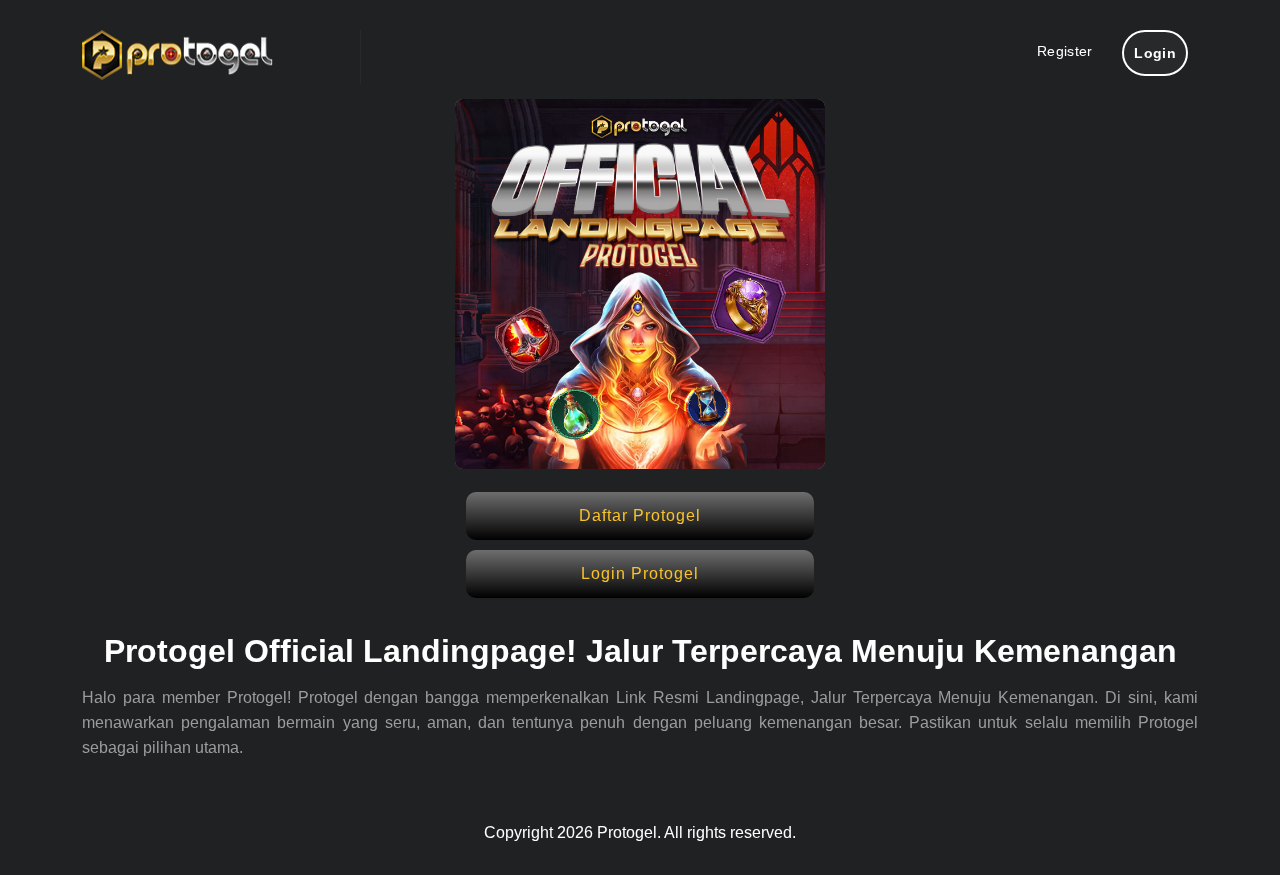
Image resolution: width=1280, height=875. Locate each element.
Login (1155, 53)
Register (1064, 51)
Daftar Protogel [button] (640, 515)
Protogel (627, 832)
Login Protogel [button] (640, 573)
